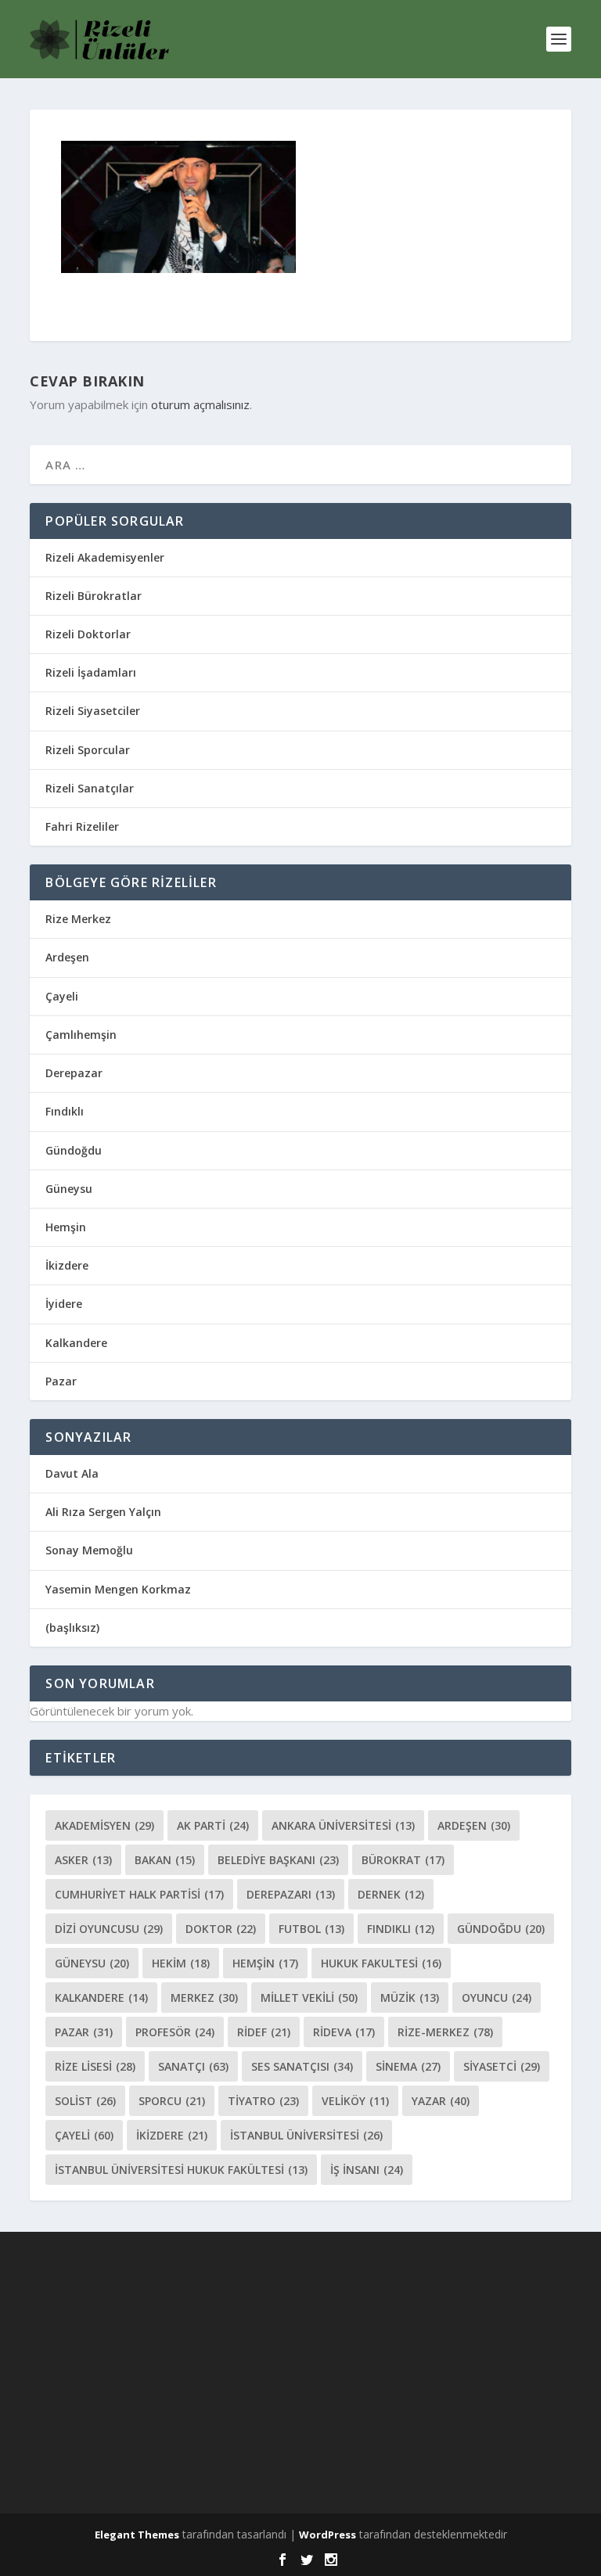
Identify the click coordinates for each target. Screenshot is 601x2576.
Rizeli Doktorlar (88, 634)
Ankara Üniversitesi (343, 1825)
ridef (264, 2032)
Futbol (311, 1929)
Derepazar (74, 1073)
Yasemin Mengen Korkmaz (118, 1589)
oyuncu (497, 1998)
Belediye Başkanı (278, 1860)
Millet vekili (309, 1998)
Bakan (165, 1860)
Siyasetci (502, 2066)
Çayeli (62, 996)
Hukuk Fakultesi (381, 1963)
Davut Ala (72, 1473)
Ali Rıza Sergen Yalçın (103, 1512)
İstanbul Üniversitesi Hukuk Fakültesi (181, 2170)
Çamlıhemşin (81, 1035)
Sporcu (172, 2101)
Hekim (181, 1963)
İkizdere (67, 1265)
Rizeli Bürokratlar (94, 596)
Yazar (441, 2101)
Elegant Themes (137, 2535)
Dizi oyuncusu (109, 1929)
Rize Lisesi (95, 2066)
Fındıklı (65, 1111)
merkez (204, 1998)
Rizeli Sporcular (88, 750)
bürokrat (403, 1860)
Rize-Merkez (445, 2032)
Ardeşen (67, 957)
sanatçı (193, 2066)
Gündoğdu (74, 1150)
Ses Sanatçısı (302, 2066)
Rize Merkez (78, 919)
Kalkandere (76, 1343)
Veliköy (355, 2101)
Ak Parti (213, 1825)
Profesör (175, 2032)
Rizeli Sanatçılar (90, 788)
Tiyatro (263, 2101)
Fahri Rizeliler (82, 826)
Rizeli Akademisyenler (105, 557)
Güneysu (69, 1189)
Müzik (410, 1998)
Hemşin (66, 1227)
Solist (85, 2101)
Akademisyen (104, 1825)
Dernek (391, 1894)
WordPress (327, 2535)
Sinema (408, 2066)
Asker (83, 1860)
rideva (344, 2032)
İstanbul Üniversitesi (306, 2135)
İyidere (64, 1304)
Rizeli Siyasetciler (93, 711)
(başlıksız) (72, 1628)
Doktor (221, 1929)
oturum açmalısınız (200, 404)
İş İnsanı (367, 2170)
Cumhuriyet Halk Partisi (139, 1894)
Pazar (61, 1381)
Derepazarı (291, 1894)
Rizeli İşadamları (91, 672)
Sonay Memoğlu (91, 1550)
